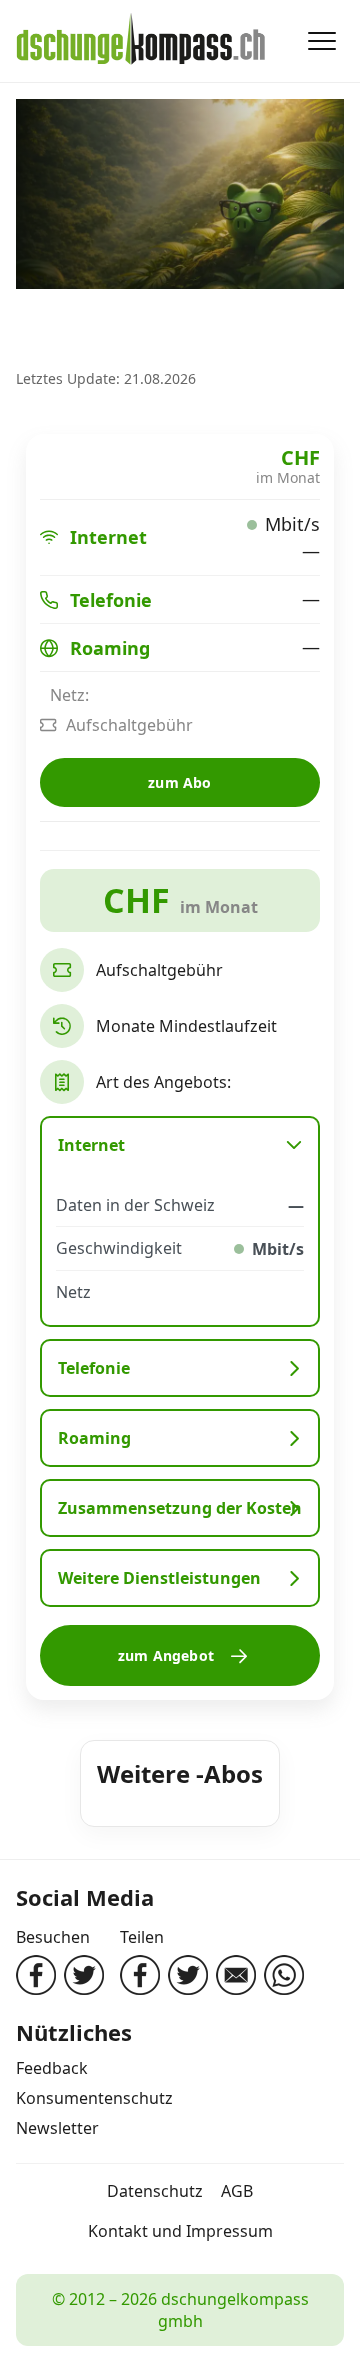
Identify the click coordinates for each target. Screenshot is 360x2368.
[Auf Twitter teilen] (188, 1975)
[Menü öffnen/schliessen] (322, 41)
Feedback (52, 2068)
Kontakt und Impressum (180, 2231)
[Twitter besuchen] (84, 1975)
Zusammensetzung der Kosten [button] (180, 1508)
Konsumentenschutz (94, 2098)
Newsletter (57, 2128)
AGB (237, 2191)
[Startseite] (141, 41)
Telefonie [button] (94, 1368)
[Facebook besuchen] (36, 1975)
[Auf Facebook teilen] (140, 1975)
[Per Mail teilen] (236, 1975)
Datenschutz (155, 2191)
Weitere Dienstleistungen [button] (159, 1578)
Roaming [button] (94, 1438)
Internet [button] (91, 1145)
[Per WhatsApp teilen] (284, 1975)
